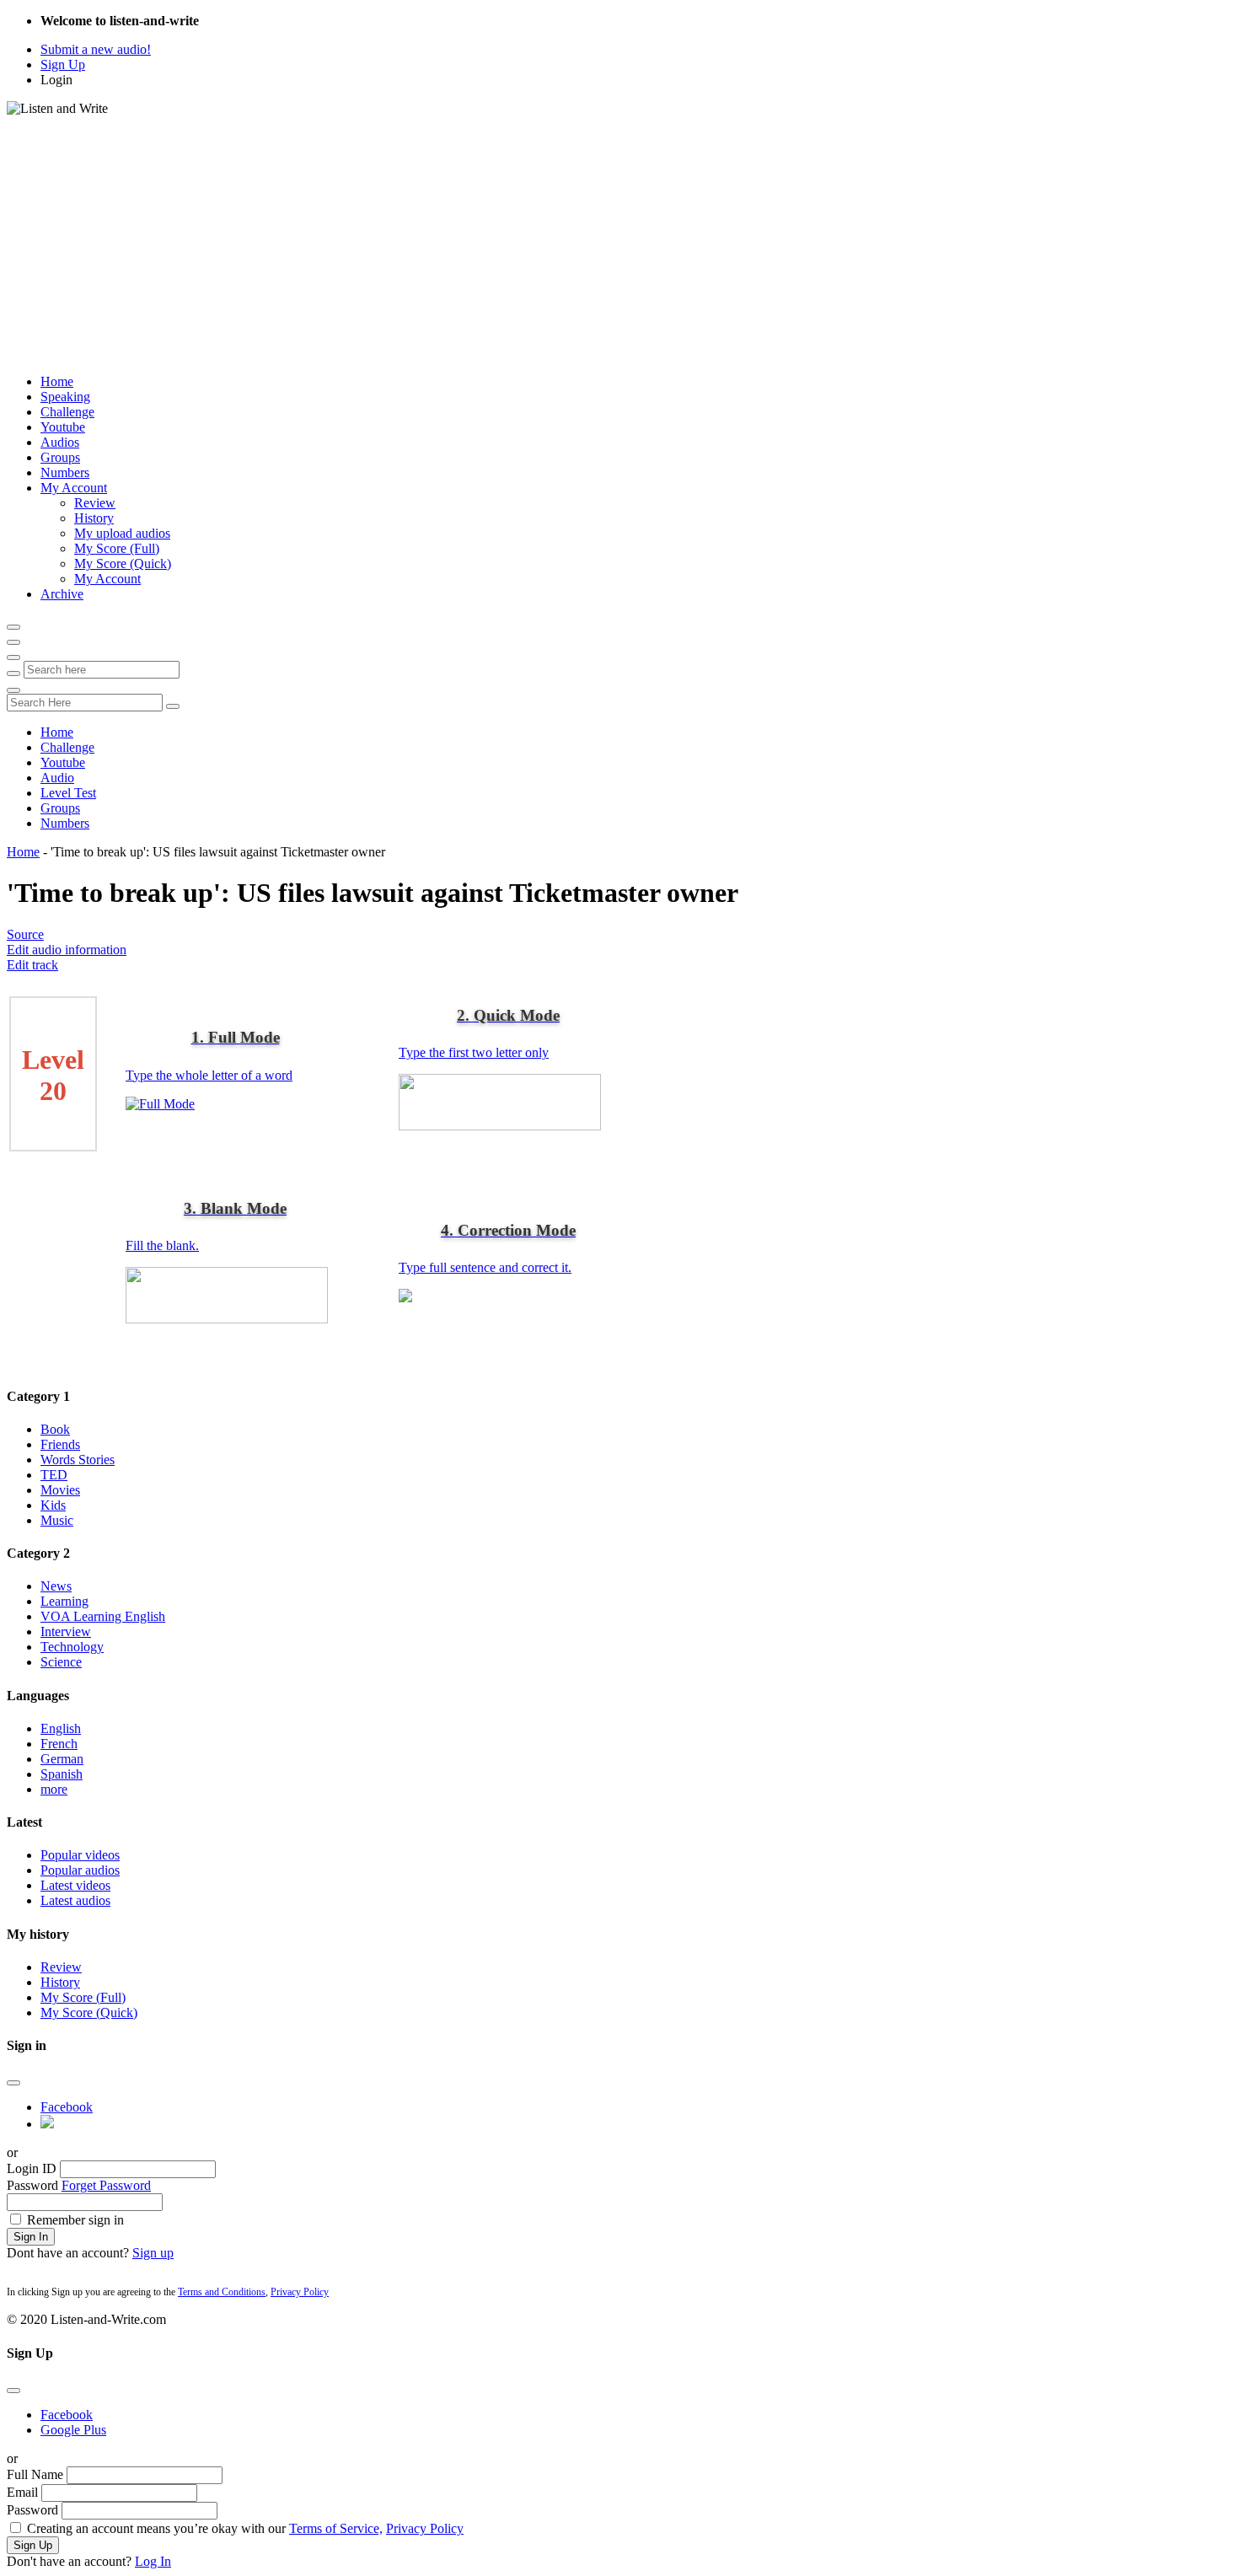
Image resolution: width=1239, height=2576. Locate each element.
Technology (72, 1647)
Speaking (65, 397)
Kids (53, 1505)
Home (57, 381)
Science (61, 1662)
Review (95, 503)
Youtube (63, 427)
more (54, 1789)
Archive (62, 594)
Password (32, 2185)
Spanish (62, 1774)
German (62, 1759)
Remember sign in (75, 2220)
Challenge (67, 412)
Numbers (65, 472)
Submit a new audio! (96, 49)
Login (56, 80)
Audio (57, 778)
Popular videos (80, 1855)
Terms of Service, (336, 2528)
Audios (60, 442)
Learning (64, 1601)
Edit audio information (67, 950)
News (56, 1586)
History (94, 518)
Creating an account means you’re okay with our (245, 2528)
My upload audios (122, 533)
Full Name (35, 2474)
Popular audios (80, 1870)
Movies (60, 1490)
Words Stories (78, 1460)
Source (25, 934)
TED (54, 1475)
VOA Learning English (103, 1616)
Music (57, 1520)
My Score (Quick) (123, 563)
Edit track (32, 965)
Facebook (67, 2107)
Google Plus (73, 2430)
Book (55, 1429)
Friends (60, 1444)
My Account (74, 488)
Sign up (153, 2253)
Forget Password (106, 2185)
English (61, 1728)
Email (22, 2492)
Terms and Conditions (222, 2292)
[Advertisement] (619, 243)
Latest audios (75, 1900)
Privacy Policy (300, 2292)
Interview (66, 1631)
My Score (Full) (117, 548)
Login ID (32, 2168)
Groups (60, 457)
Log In (153, 2561)
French (59, 1744)
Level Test (68, 793)
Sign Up (63, 64)
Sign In (31, 2237)
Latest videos (75, 1885)
